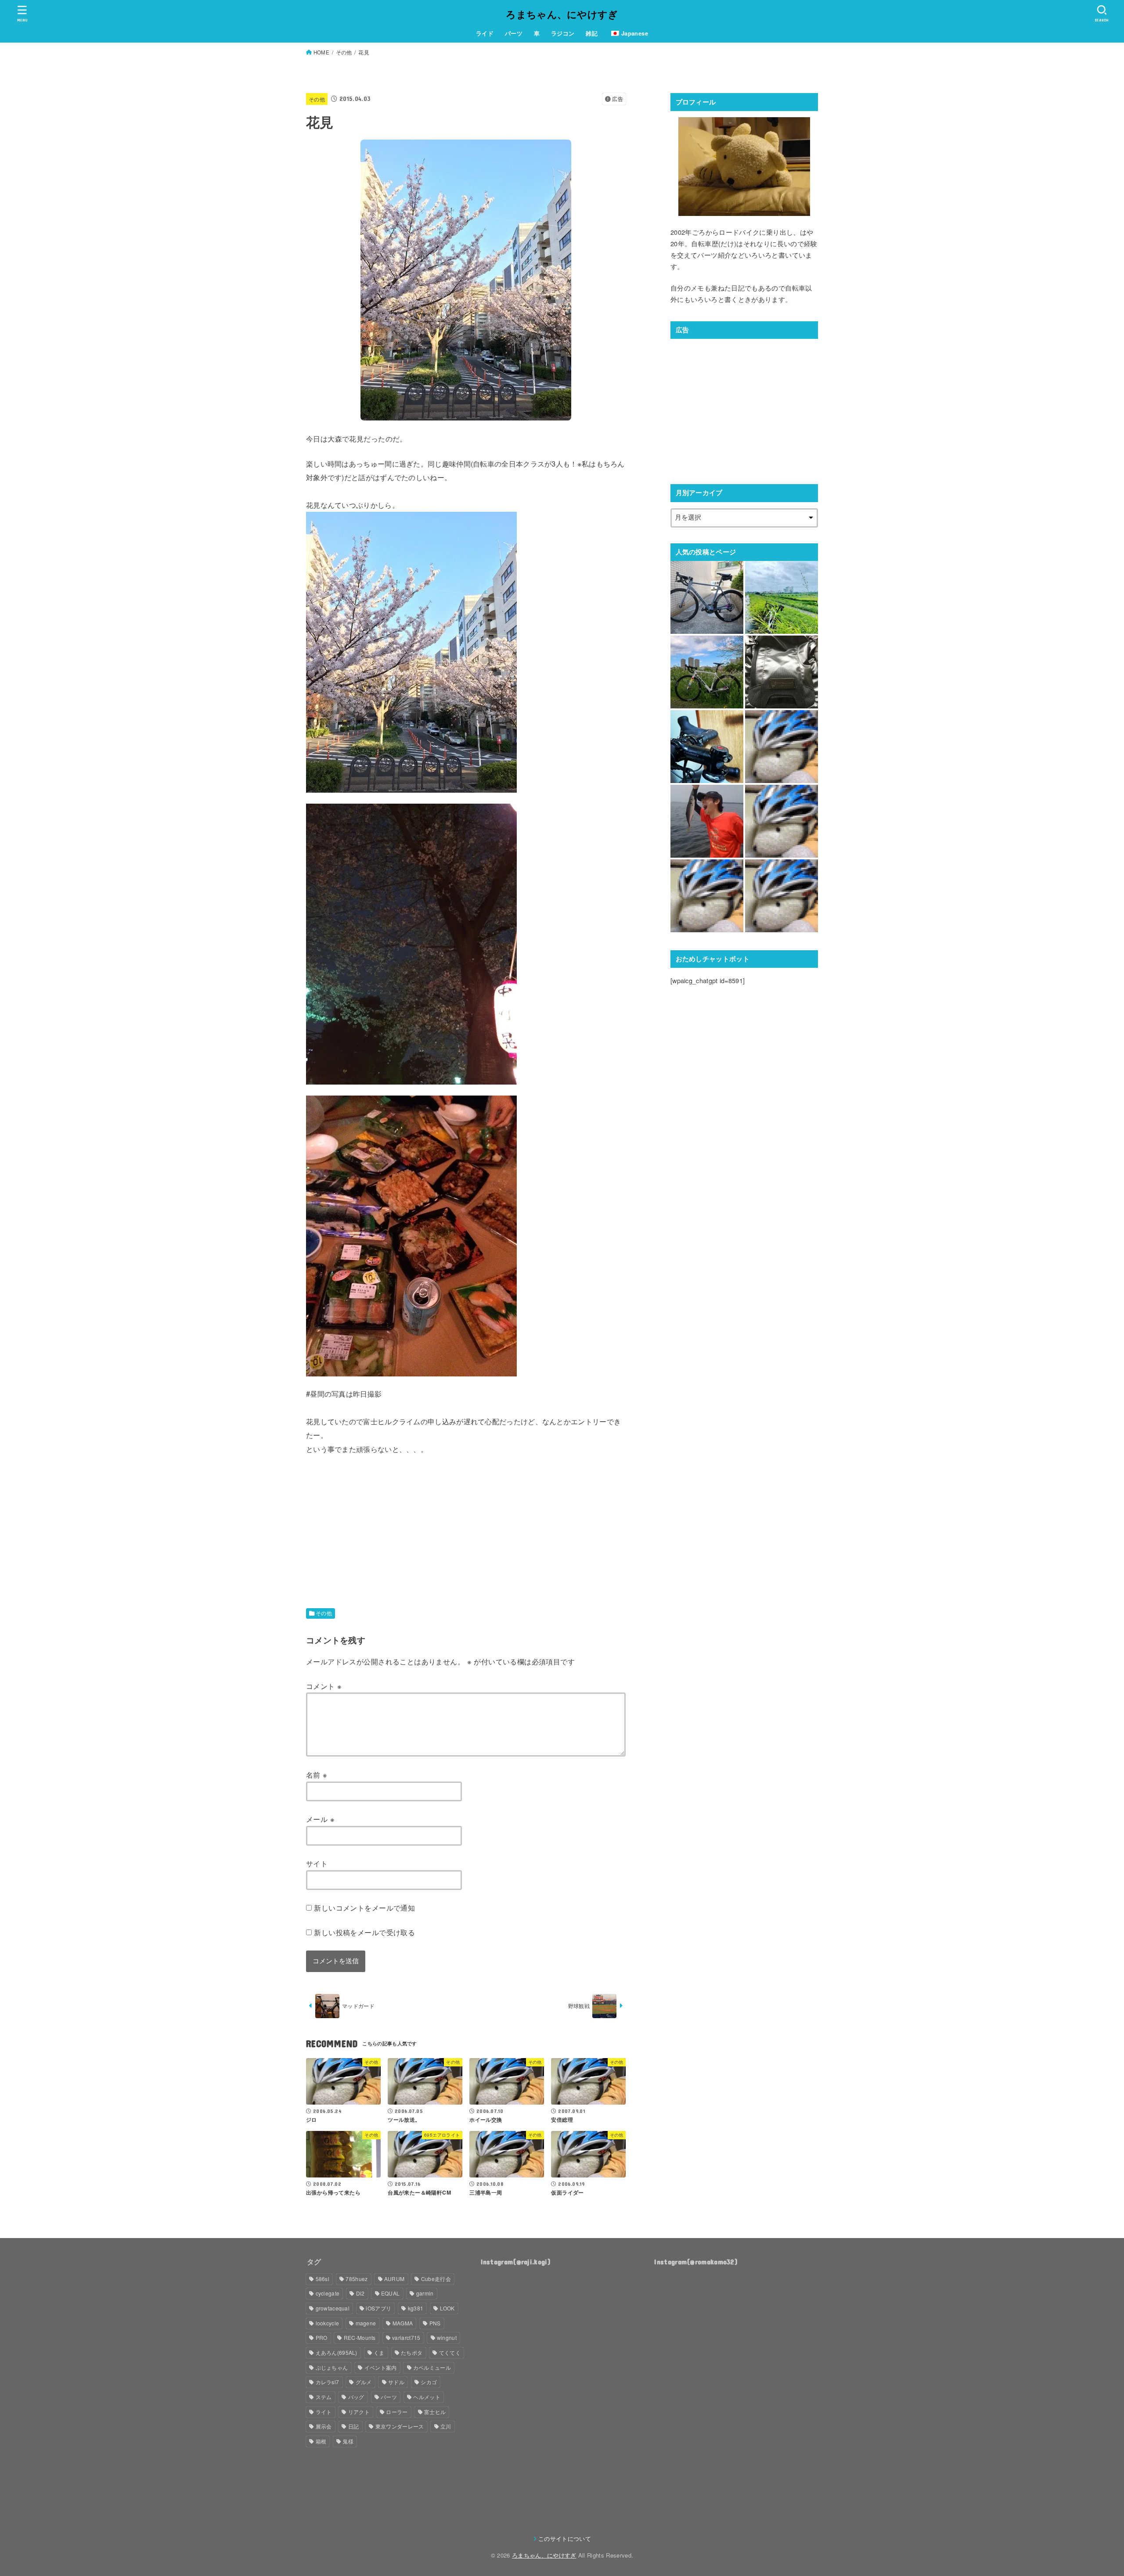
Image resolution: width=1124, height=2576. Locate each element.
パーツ (514, 33)
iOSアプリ (378, 2308)
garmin (425, 2293)
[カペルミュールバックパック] (782, 672)
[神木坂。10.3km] (707, 896)
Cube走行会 (436, 2279)
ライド (485, 33)
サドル (396, 2382)
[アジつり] (707, 821)
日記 (354, 2426)
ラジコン (563, 33)
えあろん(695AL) (337, 2352)
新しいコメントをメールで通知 (364, 1908)
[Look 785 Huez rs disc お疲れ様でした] (707, 672)
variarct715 (406, 2337)
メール (320, 1819)
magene (366, 2323)
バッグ (356, 2397)
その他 (317, 99)
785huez (357, 2279)
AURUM (394, 2279)
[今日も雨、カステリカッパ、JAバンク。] (782, 747)
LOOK (447, 2308)
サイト (317, 1863)
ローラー (397, 2412)
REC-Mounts (360, 2337)
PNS (435, 2323)
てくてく (450, 2352)
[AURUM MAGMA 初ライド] (707, 597)
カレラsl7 (328, 2382)
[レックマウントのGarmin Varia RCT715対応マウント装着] (782, 597)
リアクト (359, 2412)
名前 (317, 1775)
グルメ (364, 2382)
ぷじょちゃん (332, 2367)
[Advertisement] (380, 1517)
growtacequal (333, 2308)
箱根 (321, 2441)
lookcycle (328, 2323)
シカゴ (429, 2382)
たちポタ (412, 2352)
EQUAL (391, 2293)
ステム (324, 2397)
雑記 (592, 33)
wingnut (447, 2337)
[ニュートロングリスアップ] (782, 896)
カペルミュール (432, 2367)
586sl (323, 2279)
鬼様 (348, 2441)
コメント (324, 1686)
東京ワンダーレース (400, 2426)
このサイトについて (565, 2538)
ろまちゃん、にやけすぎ (562, 14)
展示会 (324, 2426)
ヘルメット (427, 2397)
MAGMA (403, 2323)
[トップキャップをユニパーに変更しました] (707, 747)
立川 (446, 2426)
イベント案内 (381, 2367)
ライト (324, 2412)
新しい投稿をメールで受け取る (364, 1932)
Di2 (360, 2293)
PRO (322, 2337)
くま (379, 2352)
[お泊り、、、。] (782, 821)
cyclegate (328, 2293)
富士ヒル (435, 2412)
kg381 (416, 2308)
